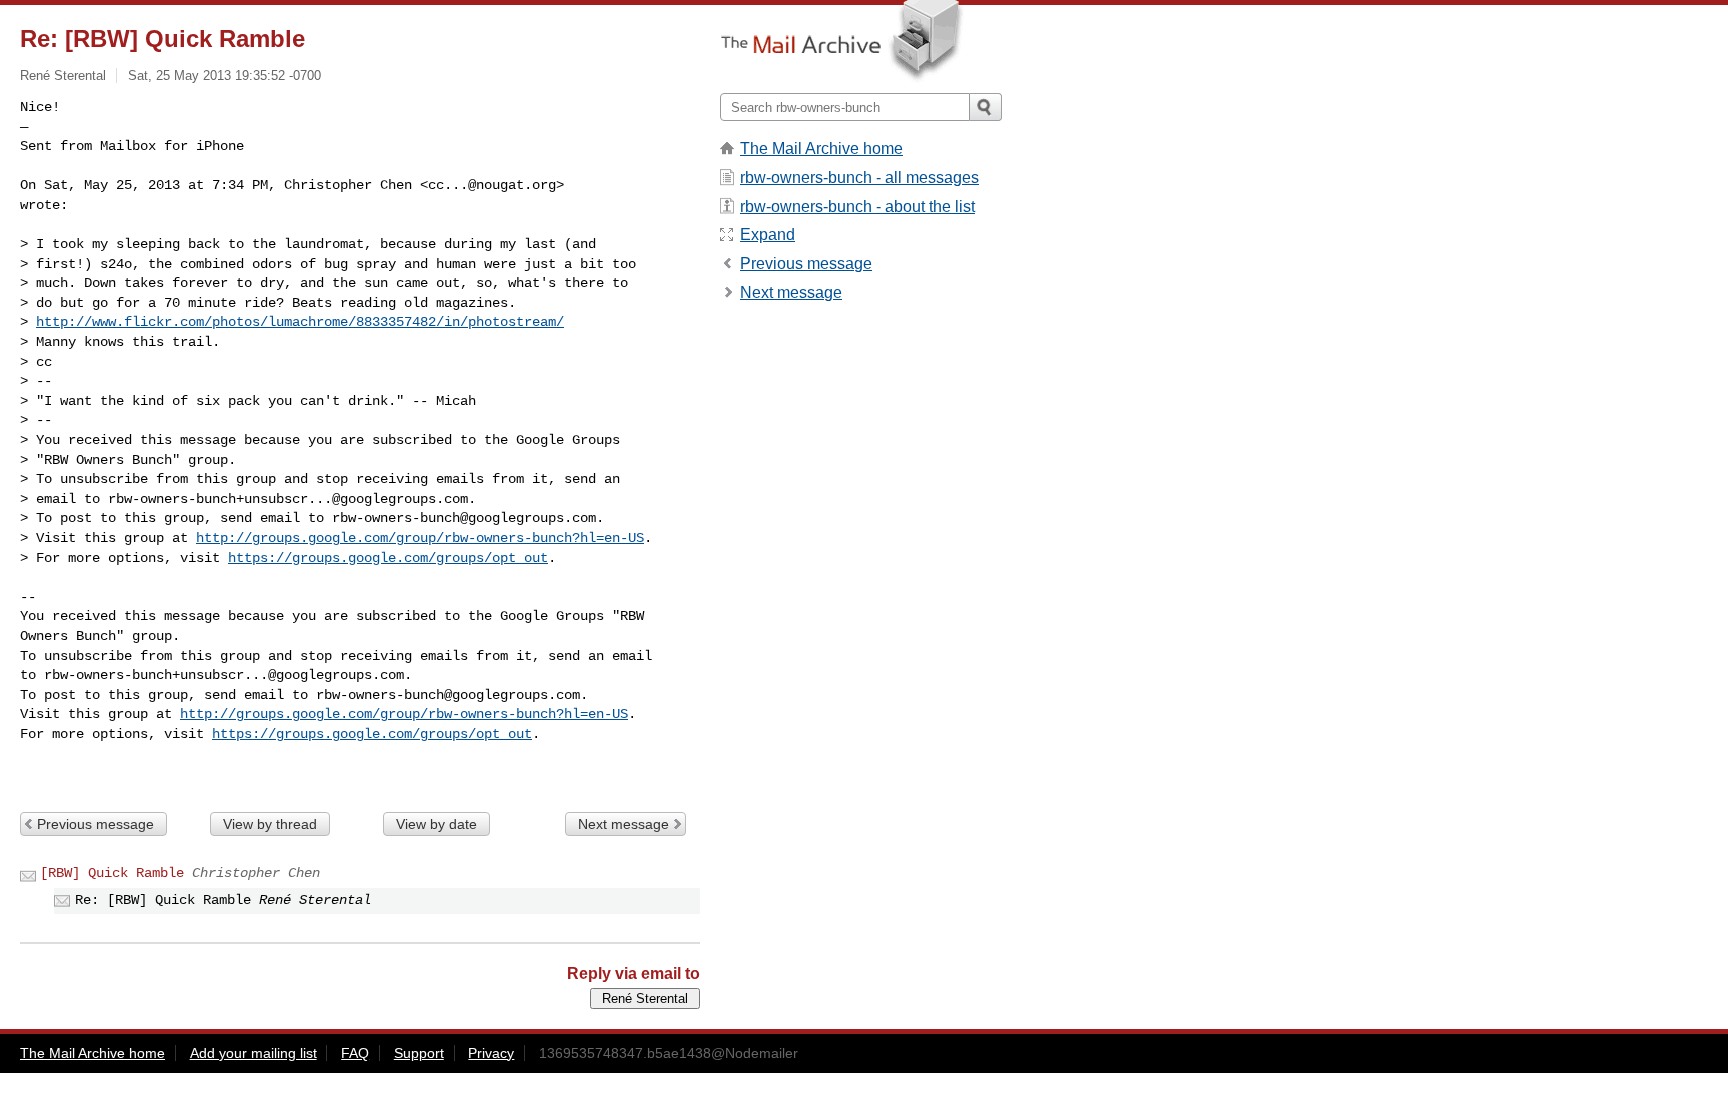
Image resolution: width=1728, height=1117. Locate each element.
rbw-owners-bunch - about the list (857, 206)
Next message (623, 824)
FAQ (355, 1053)
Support (419, 1053)
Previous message (95, 824)
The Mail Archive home (821, 148)
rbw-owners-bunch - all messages (859, 177)
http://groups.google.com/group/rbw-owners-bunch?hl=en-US (420, 538)
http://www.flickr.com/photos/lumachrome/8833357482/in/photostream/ (300, 322)
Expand (767, 234)
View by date (436, 824)
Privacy (491, 1053)
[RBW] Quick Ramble (112, 873)
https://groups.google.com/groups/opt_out (388, 558)
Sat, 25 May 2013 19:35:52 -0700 (224, 75)
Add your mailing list (253, 1053)
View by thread (270, 824)
